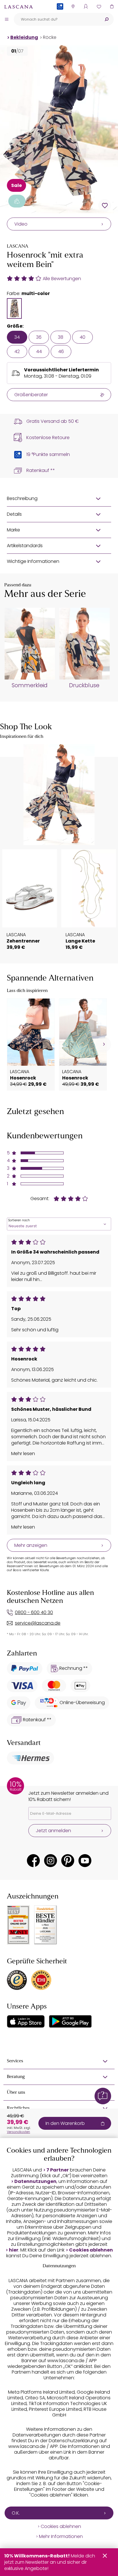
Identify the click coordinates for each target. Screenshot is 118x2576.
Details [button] (14, 514)
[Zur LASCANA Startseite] (19, 7)
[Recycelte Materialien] (17, 201)
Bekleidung (24, 37)
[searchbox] (57, 19)
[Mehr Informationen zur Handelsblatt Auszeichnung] (46, 1925)
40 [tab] (82, 337)
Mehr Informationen (61, 2537)
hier (14, 2250)
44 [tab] (39, 351)
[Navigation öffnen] (7, 19)
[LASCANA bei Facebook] (33, 1861)
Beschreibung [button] (22, 498)
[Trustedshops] (17, 1980)
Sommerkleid (30, 686)
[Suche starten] (107, 19)
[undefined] (103, 1044)
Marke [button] (13, 530)
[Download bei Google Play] (70, 2021)
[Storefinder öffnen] (73, 6)
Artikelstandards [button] (25, 546)
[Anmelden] (86, 6)
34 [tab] (17, 337)
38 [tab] (61, 337)
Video (21, 224)
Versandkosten (18, 2132)
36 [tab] (39, 337)
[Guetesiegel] (41, 1980)
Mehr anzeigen (31, 1545)
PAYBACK (60, 16)
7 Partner (58, 2170)
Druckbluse (84, 686)
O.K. (16, 2513)
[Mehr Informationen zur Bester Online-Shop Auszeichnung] (18, 1925)
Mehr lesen (23, 1454)
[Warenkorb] (112, 6)
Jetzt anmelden (53, 1831)
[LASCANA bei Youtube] (85, 1861)
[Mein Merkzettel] (99, 6)
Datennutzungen (35, 2181)
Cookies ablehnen (91, 2250)
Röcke (50, 37)
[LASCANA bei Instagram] (51, 1861)
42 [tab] (17, 351)
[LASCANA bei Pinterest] (68, 1861)
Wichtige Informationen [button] (33, 561)
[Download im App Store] (26, 2021)
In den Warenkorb (65, 2123)
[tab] (14, 308)
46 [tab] (61, 351)
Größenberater (31, 395)
